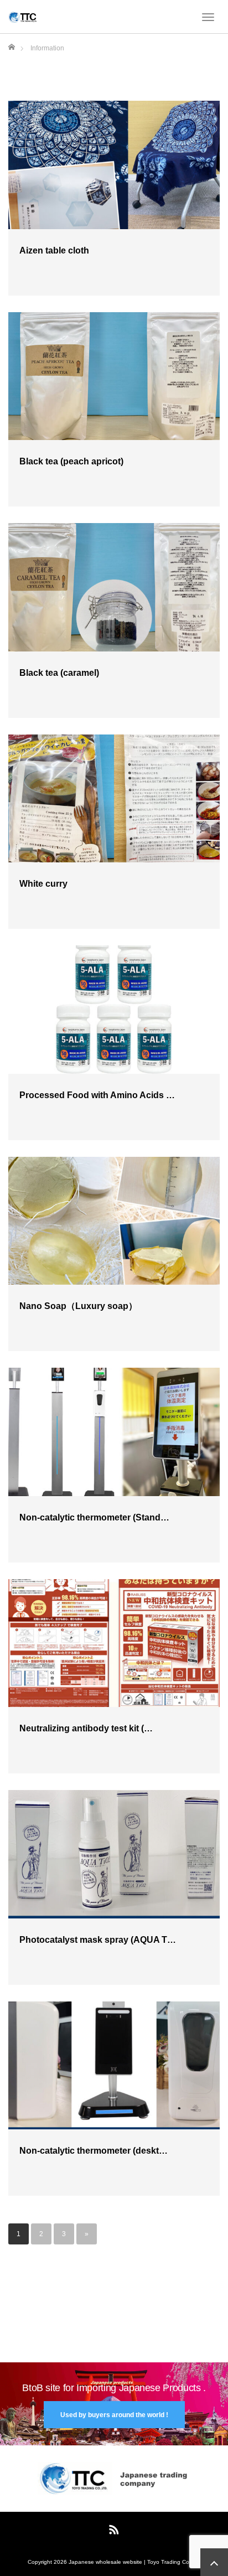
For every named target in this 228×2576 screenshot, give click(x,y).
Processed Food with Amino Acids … (97, 1095)
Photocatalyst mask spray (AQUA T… (98, 1940)
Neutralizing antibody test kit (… (86, 1728)
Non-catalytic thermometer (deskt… (94, 2151)
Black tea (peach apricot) (71, 461)
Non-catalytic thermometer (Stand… (94, 1517)
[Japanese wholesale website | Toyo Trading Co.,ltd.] (23, 17)
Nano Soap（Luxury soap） (78, 1306)
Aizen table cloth (54, 250)
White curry (43, 884)
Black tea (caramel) (59, 673)
